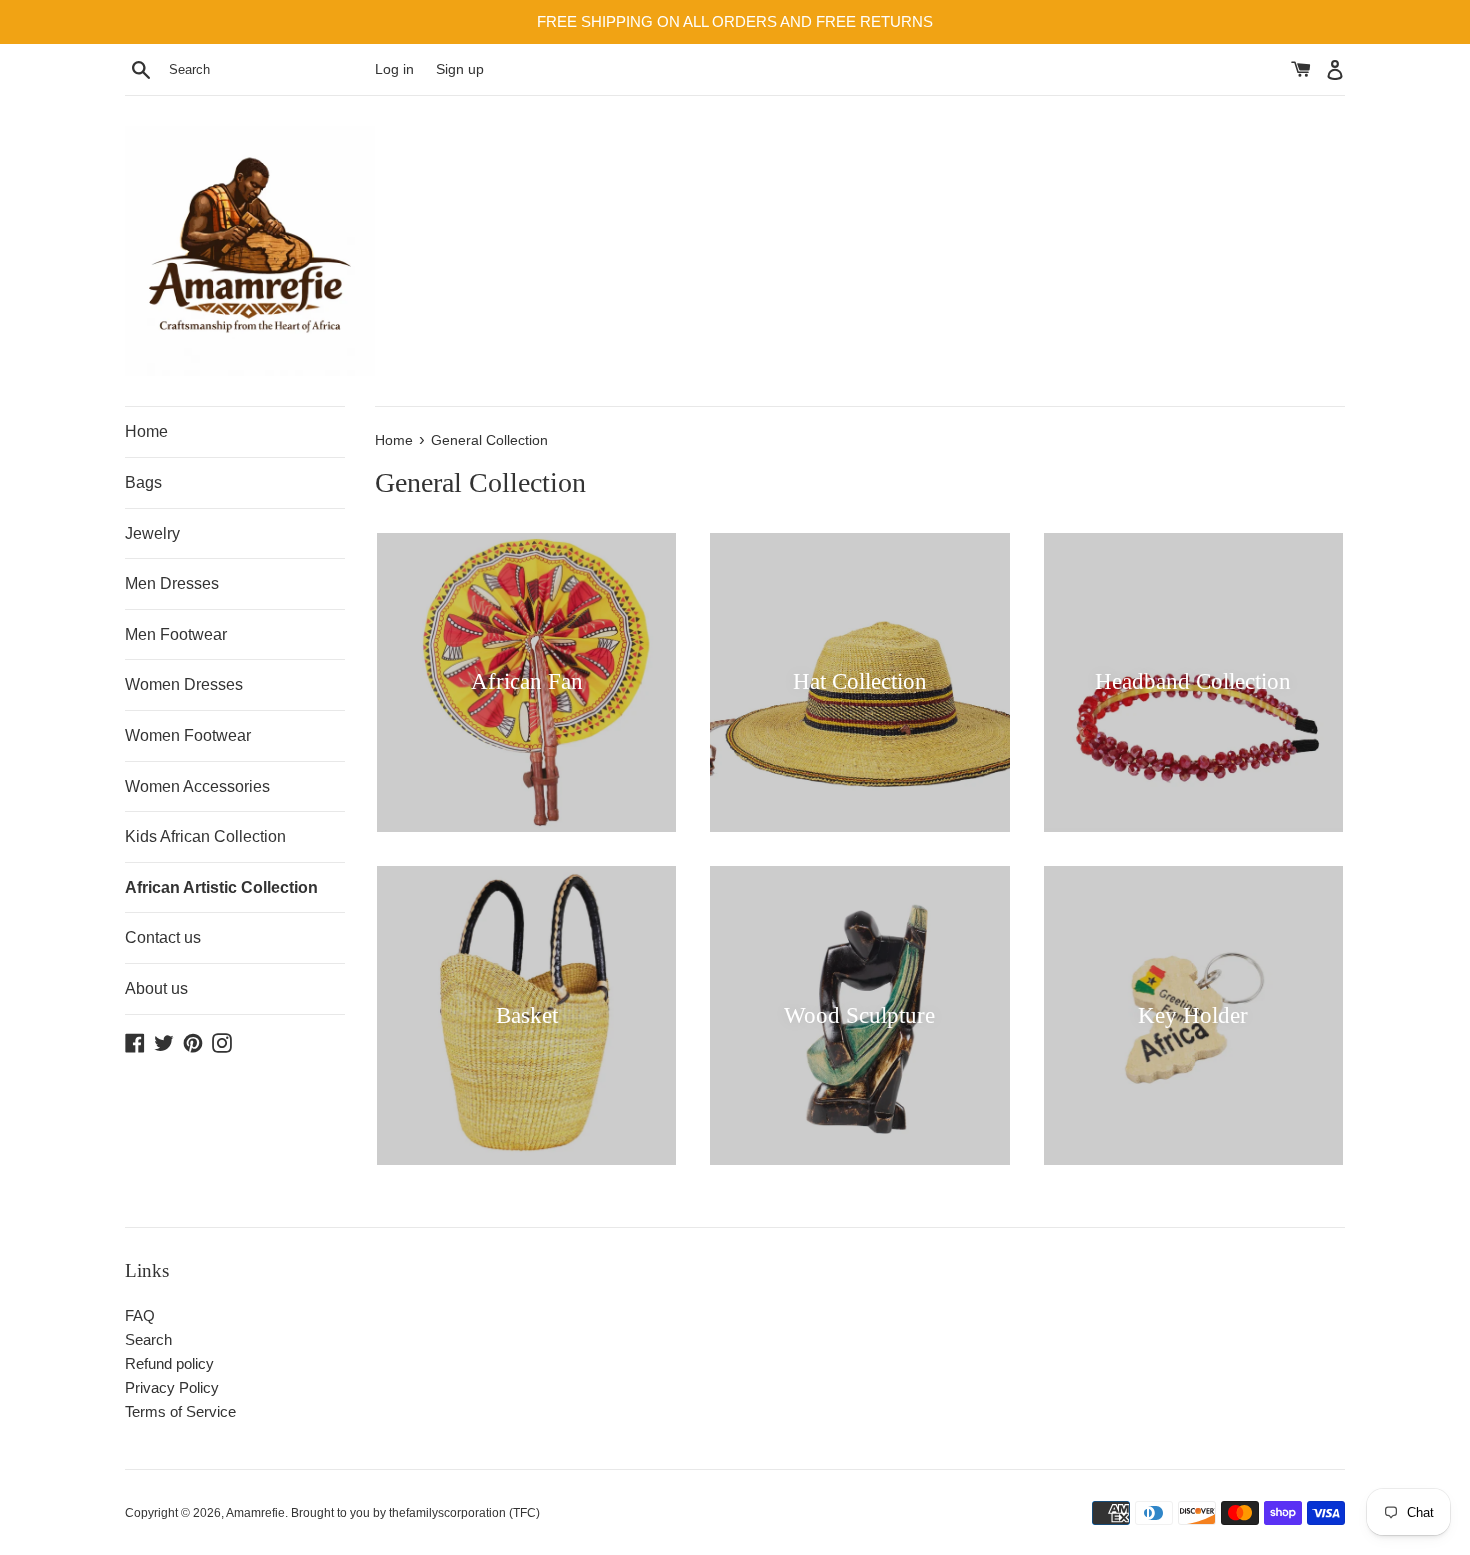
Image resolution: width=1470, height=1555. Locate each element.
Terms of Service (180, 1411)
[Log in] (1335, 69)
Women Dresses (184, 684)
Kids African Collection (205, 836)
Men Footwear (176, 634)
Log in (394, 69)
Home (146, 431)
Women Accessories (197, 786)
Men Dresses (172, 583)
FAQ (140, 1315)
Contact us (163, 937)
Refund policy (169, 1363)
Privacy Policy (172, 1387)
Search (148, 1339)
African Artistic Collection (221, 887)
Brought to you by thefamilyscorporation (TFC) (415, 1513)
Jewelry (152, 533)
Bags (143, 482)
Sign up (460, 69)
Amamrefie (255, 1513)
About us (156, 988)
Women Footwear (188, 735)
